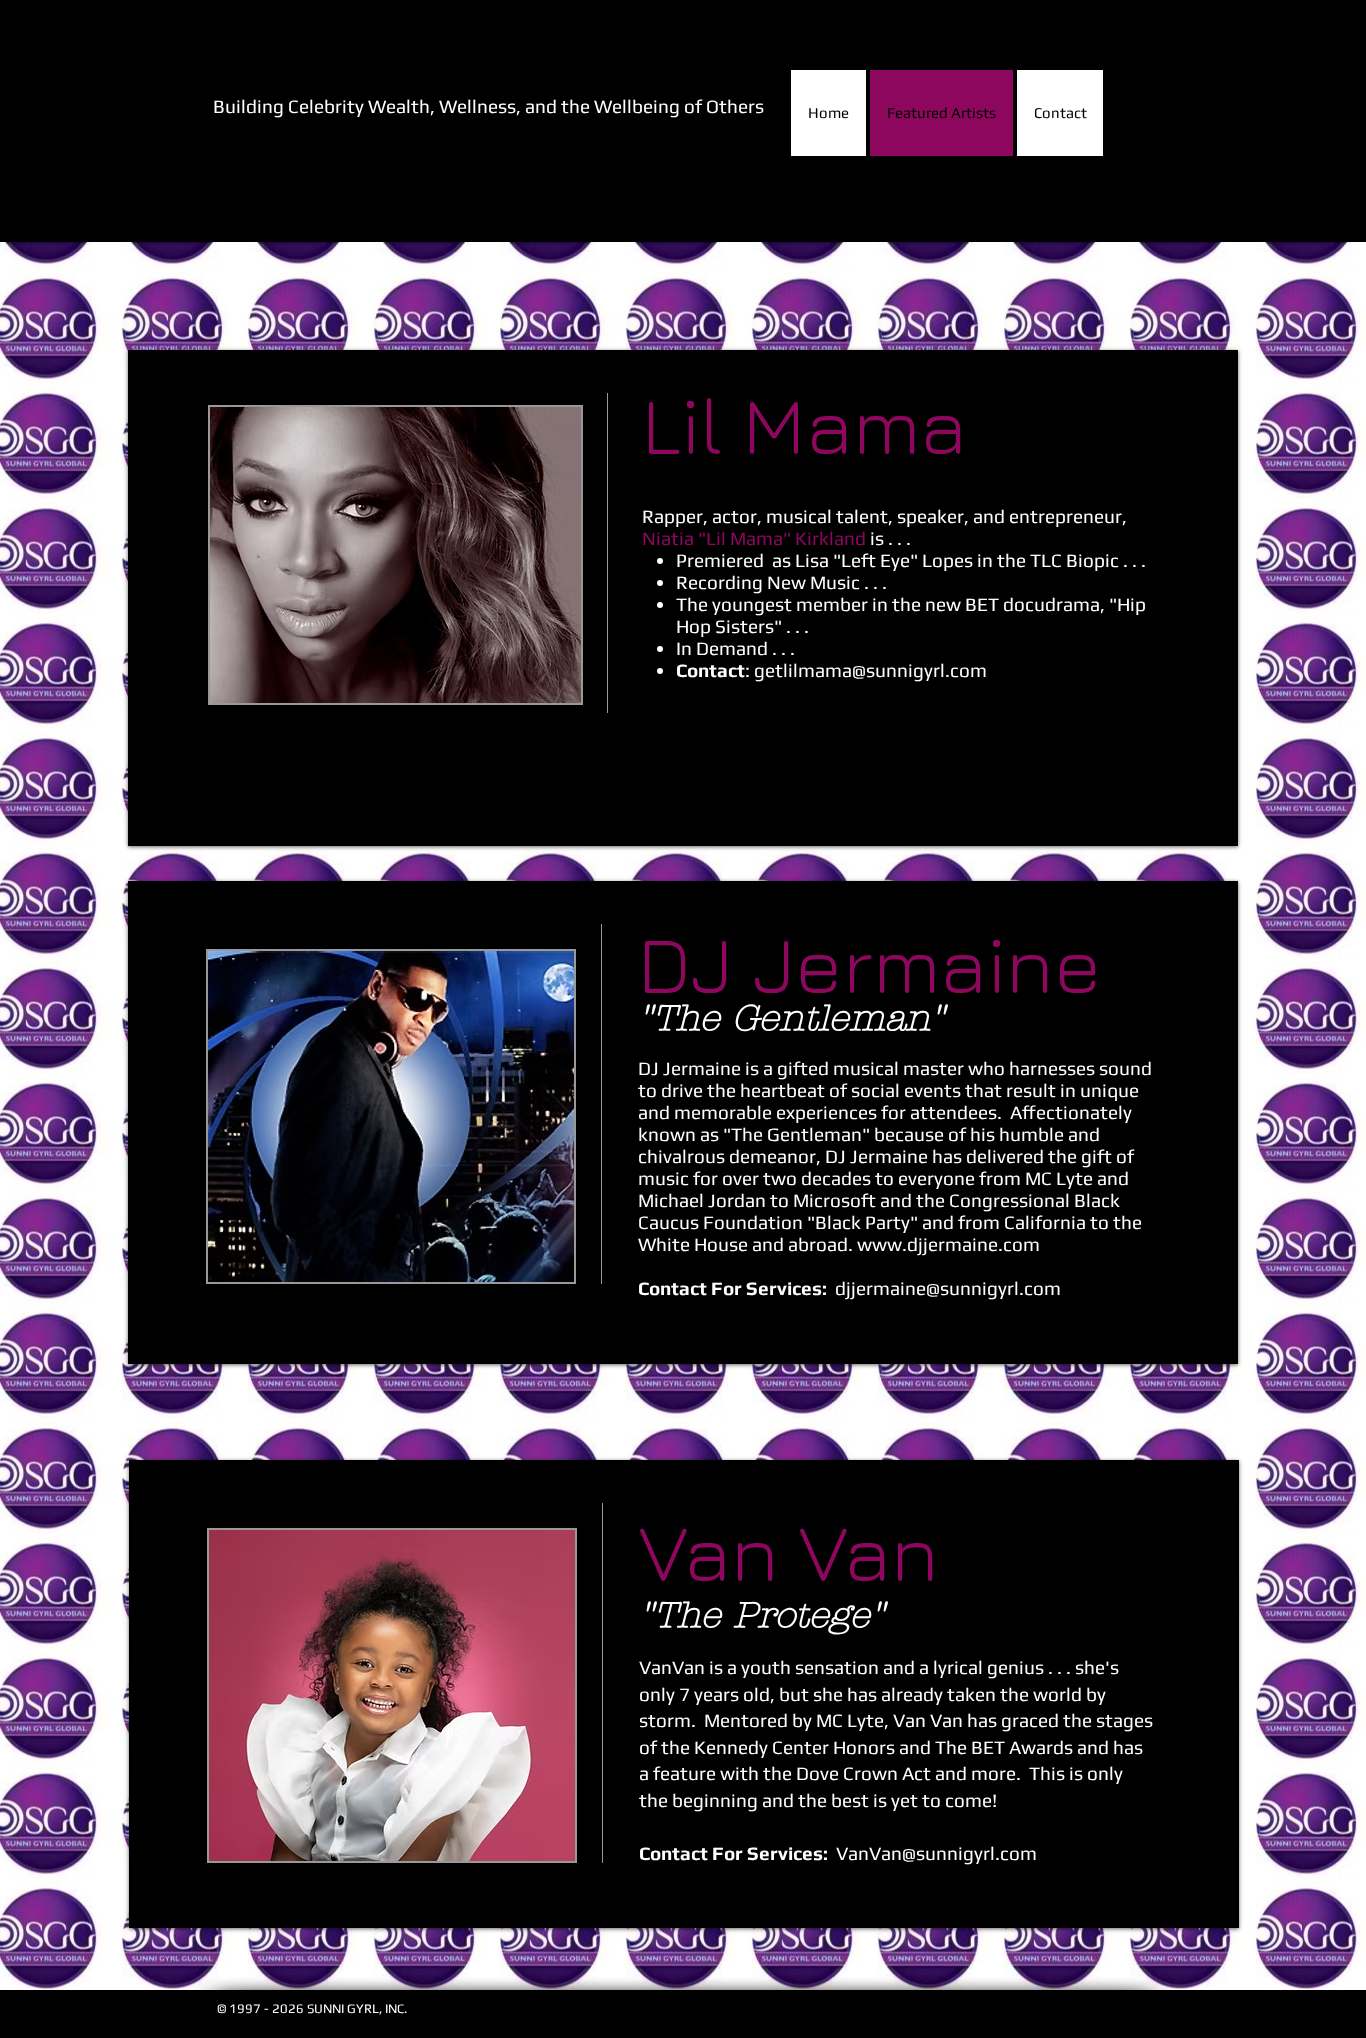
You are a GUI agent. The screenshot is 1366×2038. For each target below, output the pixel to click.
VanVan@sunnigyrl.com (936, 1853)
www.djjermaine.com (948, 1244)
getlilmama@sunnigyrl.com (870, 670)
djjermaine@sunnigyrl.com (948, 1288)
